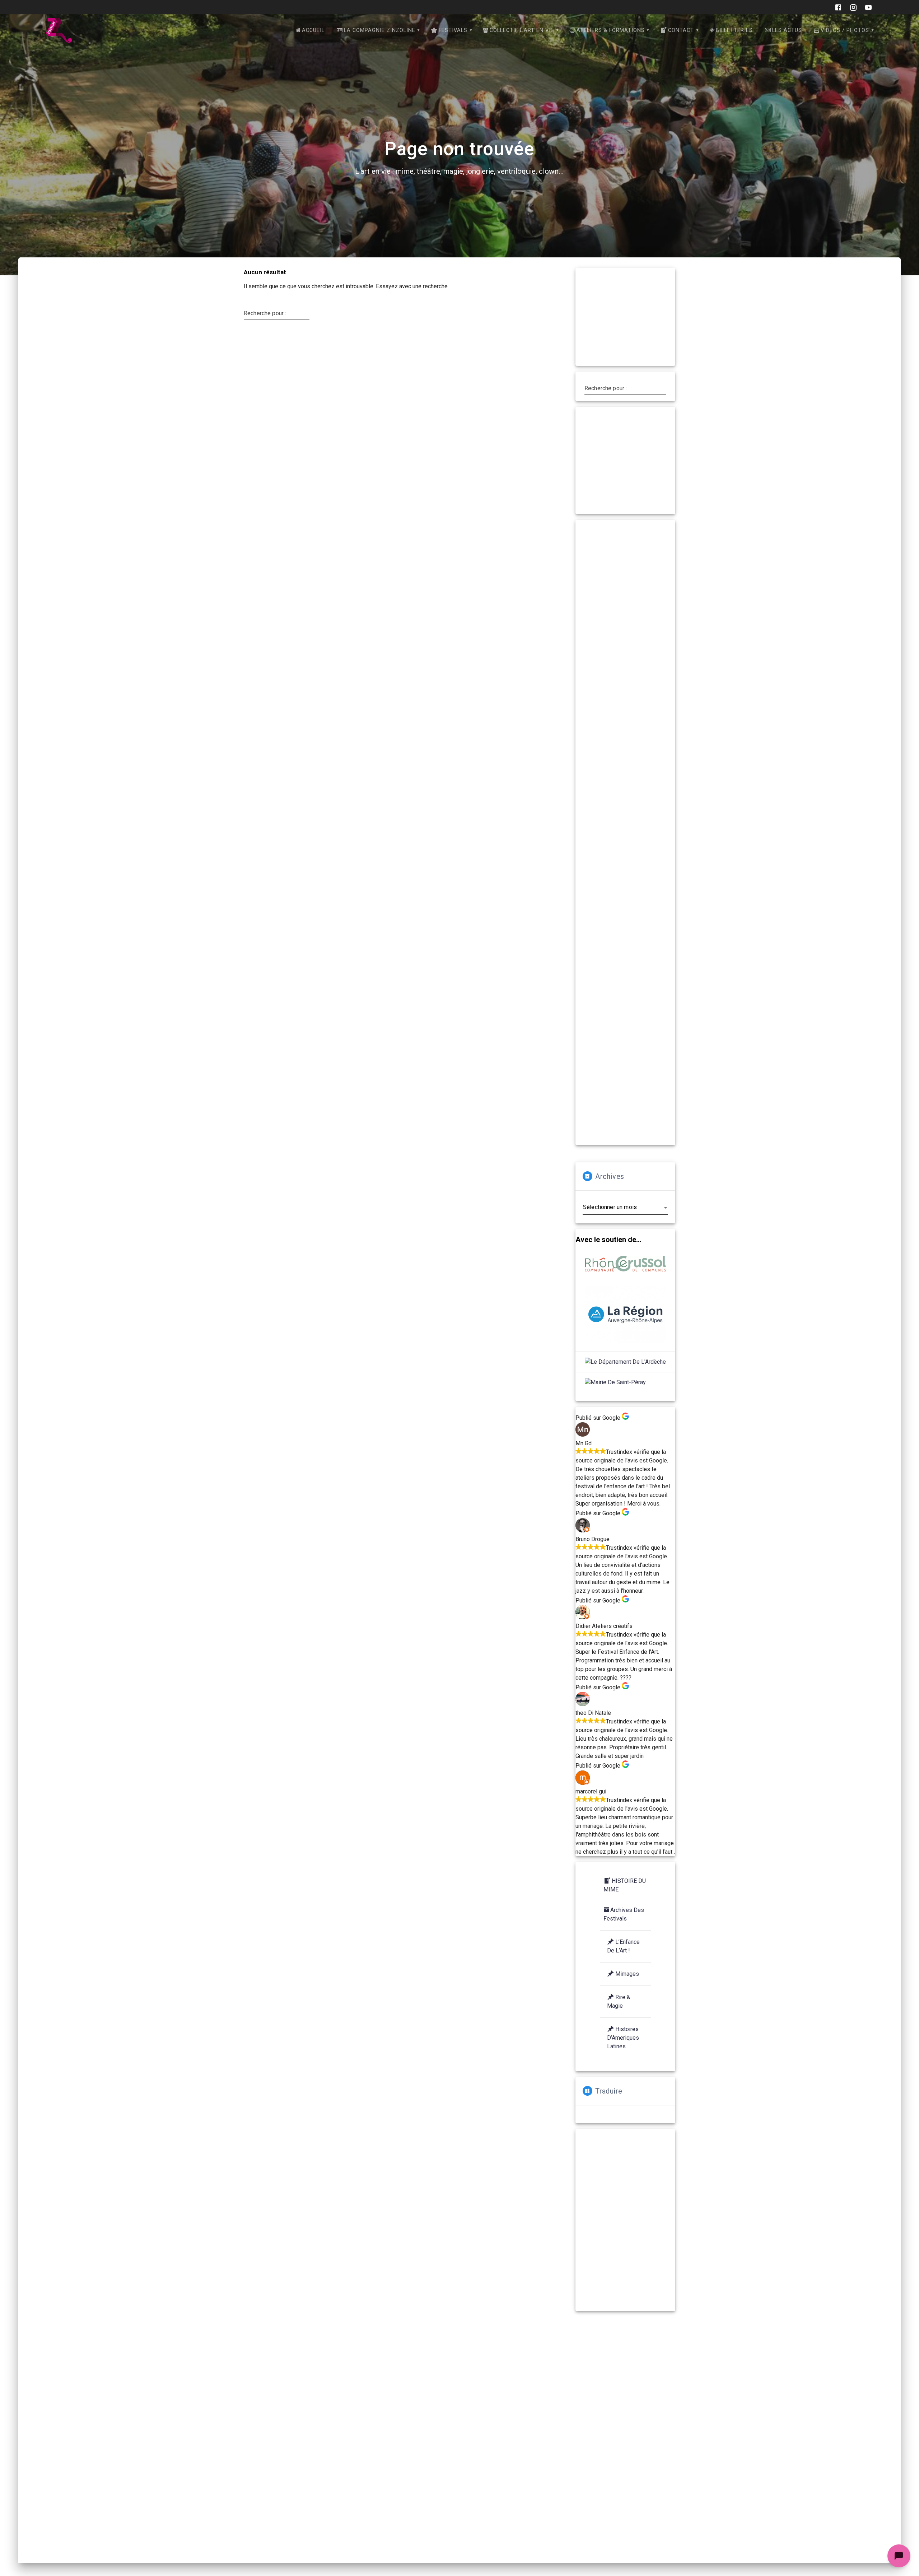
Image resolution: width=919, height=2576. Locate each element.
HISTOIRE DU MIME (625, 1885)
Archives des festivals (624, 1914)
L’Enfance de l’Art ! (623, 1946)
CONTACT (681, 30)
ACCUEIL (313, 30)
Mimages (627, 1974)
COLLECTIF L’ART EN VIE (522, 30)
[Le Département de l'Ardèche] (625, 1362)
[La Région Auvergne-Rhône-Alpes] (625, 1316)
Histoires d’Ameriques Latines (623, 2038)
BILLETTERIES (734, 30)
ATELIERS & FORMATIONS (611, 30)
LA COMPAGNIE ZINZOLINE (380, 30)
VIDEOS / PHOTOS (845, 30)
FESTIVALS (453, 30)
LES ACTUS (787, 30)
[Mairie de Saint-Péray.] (616, 1382)
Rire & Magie (619, 2001)
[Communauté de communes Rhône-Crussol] (625, 1265)
